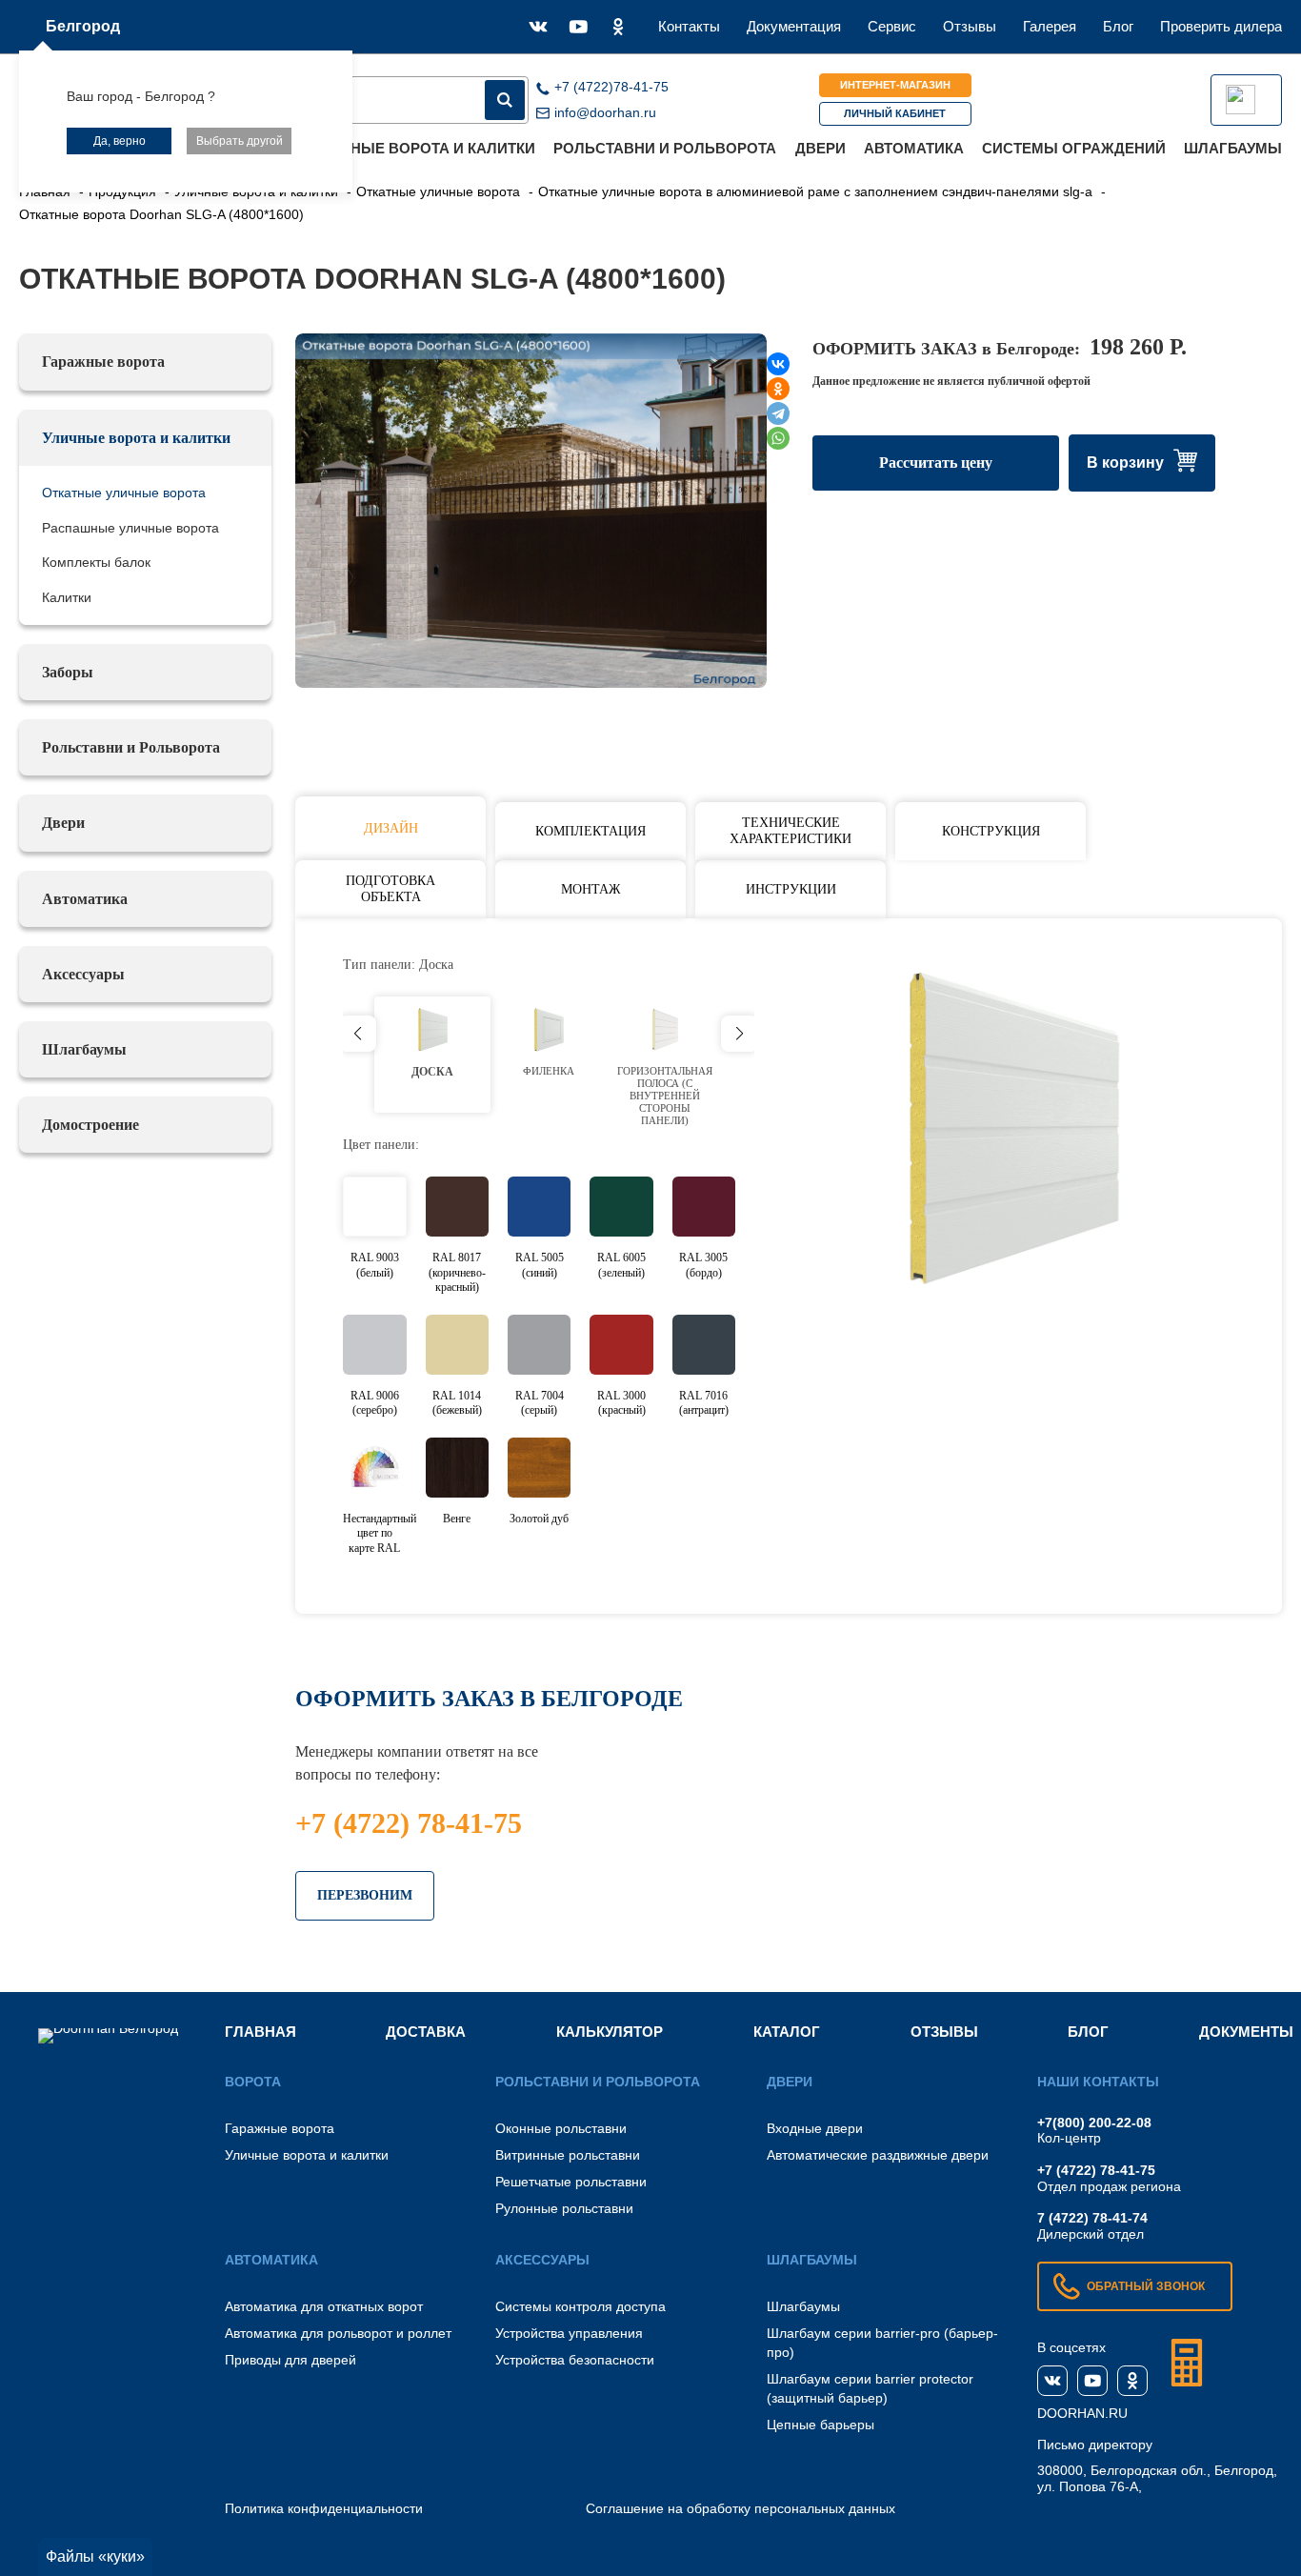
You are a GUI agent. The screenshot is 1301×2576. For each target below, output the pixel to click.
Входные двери (815, 2128)
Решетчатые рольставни (571, 2182)
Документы (1246, 2032)
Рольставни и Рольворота (665, 148)
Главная (260, 2032)
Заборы (68, 672)
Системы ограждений (1074, 148)
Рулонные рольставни (564, 2208)
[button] (740, 1034)
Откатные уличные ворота (124, 493)
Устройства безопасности (575, 2360)
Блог (1118, 26)
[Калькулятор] (1187, 2363)
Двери (821, 148)
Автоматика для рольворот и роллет (338, 2333)
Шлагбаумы (1233, 148)
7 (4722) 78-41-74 (1092, 2218)
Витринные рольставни (568, 2155)
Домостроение (90, 1125)
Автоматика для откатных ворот (324, 2306)
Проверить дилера (1221, 26)
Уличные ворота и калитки (423, 148)
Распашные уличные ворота (130, 528)
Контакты (689, 26)
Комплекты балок (96, 562)
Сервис (892, 26)
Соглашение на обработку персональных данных (741, 2508)
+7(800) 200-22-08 (1094, 2123)
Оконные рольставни (561, 2128)
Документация (794, 26)
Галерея (1050, 26)
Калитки (67, 597)
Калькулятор (610, 2032)
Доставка (426, 2032)
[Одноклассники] (778, 389)
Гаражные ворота (103, 362)
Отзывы (970, 26)
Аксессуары (83, 974)
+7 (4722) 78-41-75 (409, 1823)
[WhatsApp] (778, 438)
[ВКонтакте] (778, 364)
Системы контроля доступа (580, 2306)
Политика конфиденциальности (324, 2508)
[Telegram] (778, 413)
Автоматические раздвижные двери (878, 2155)
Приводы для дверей (290, 2360)
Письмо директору (1095, 2445)
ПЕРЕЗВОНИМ (365, 1895)
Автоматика (914, 148)
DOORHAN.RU (1082, 2413)
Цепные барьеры (821, 2425)
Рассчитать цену (936, 463)
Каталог (787, 2032)
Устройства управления (569, 2333)
